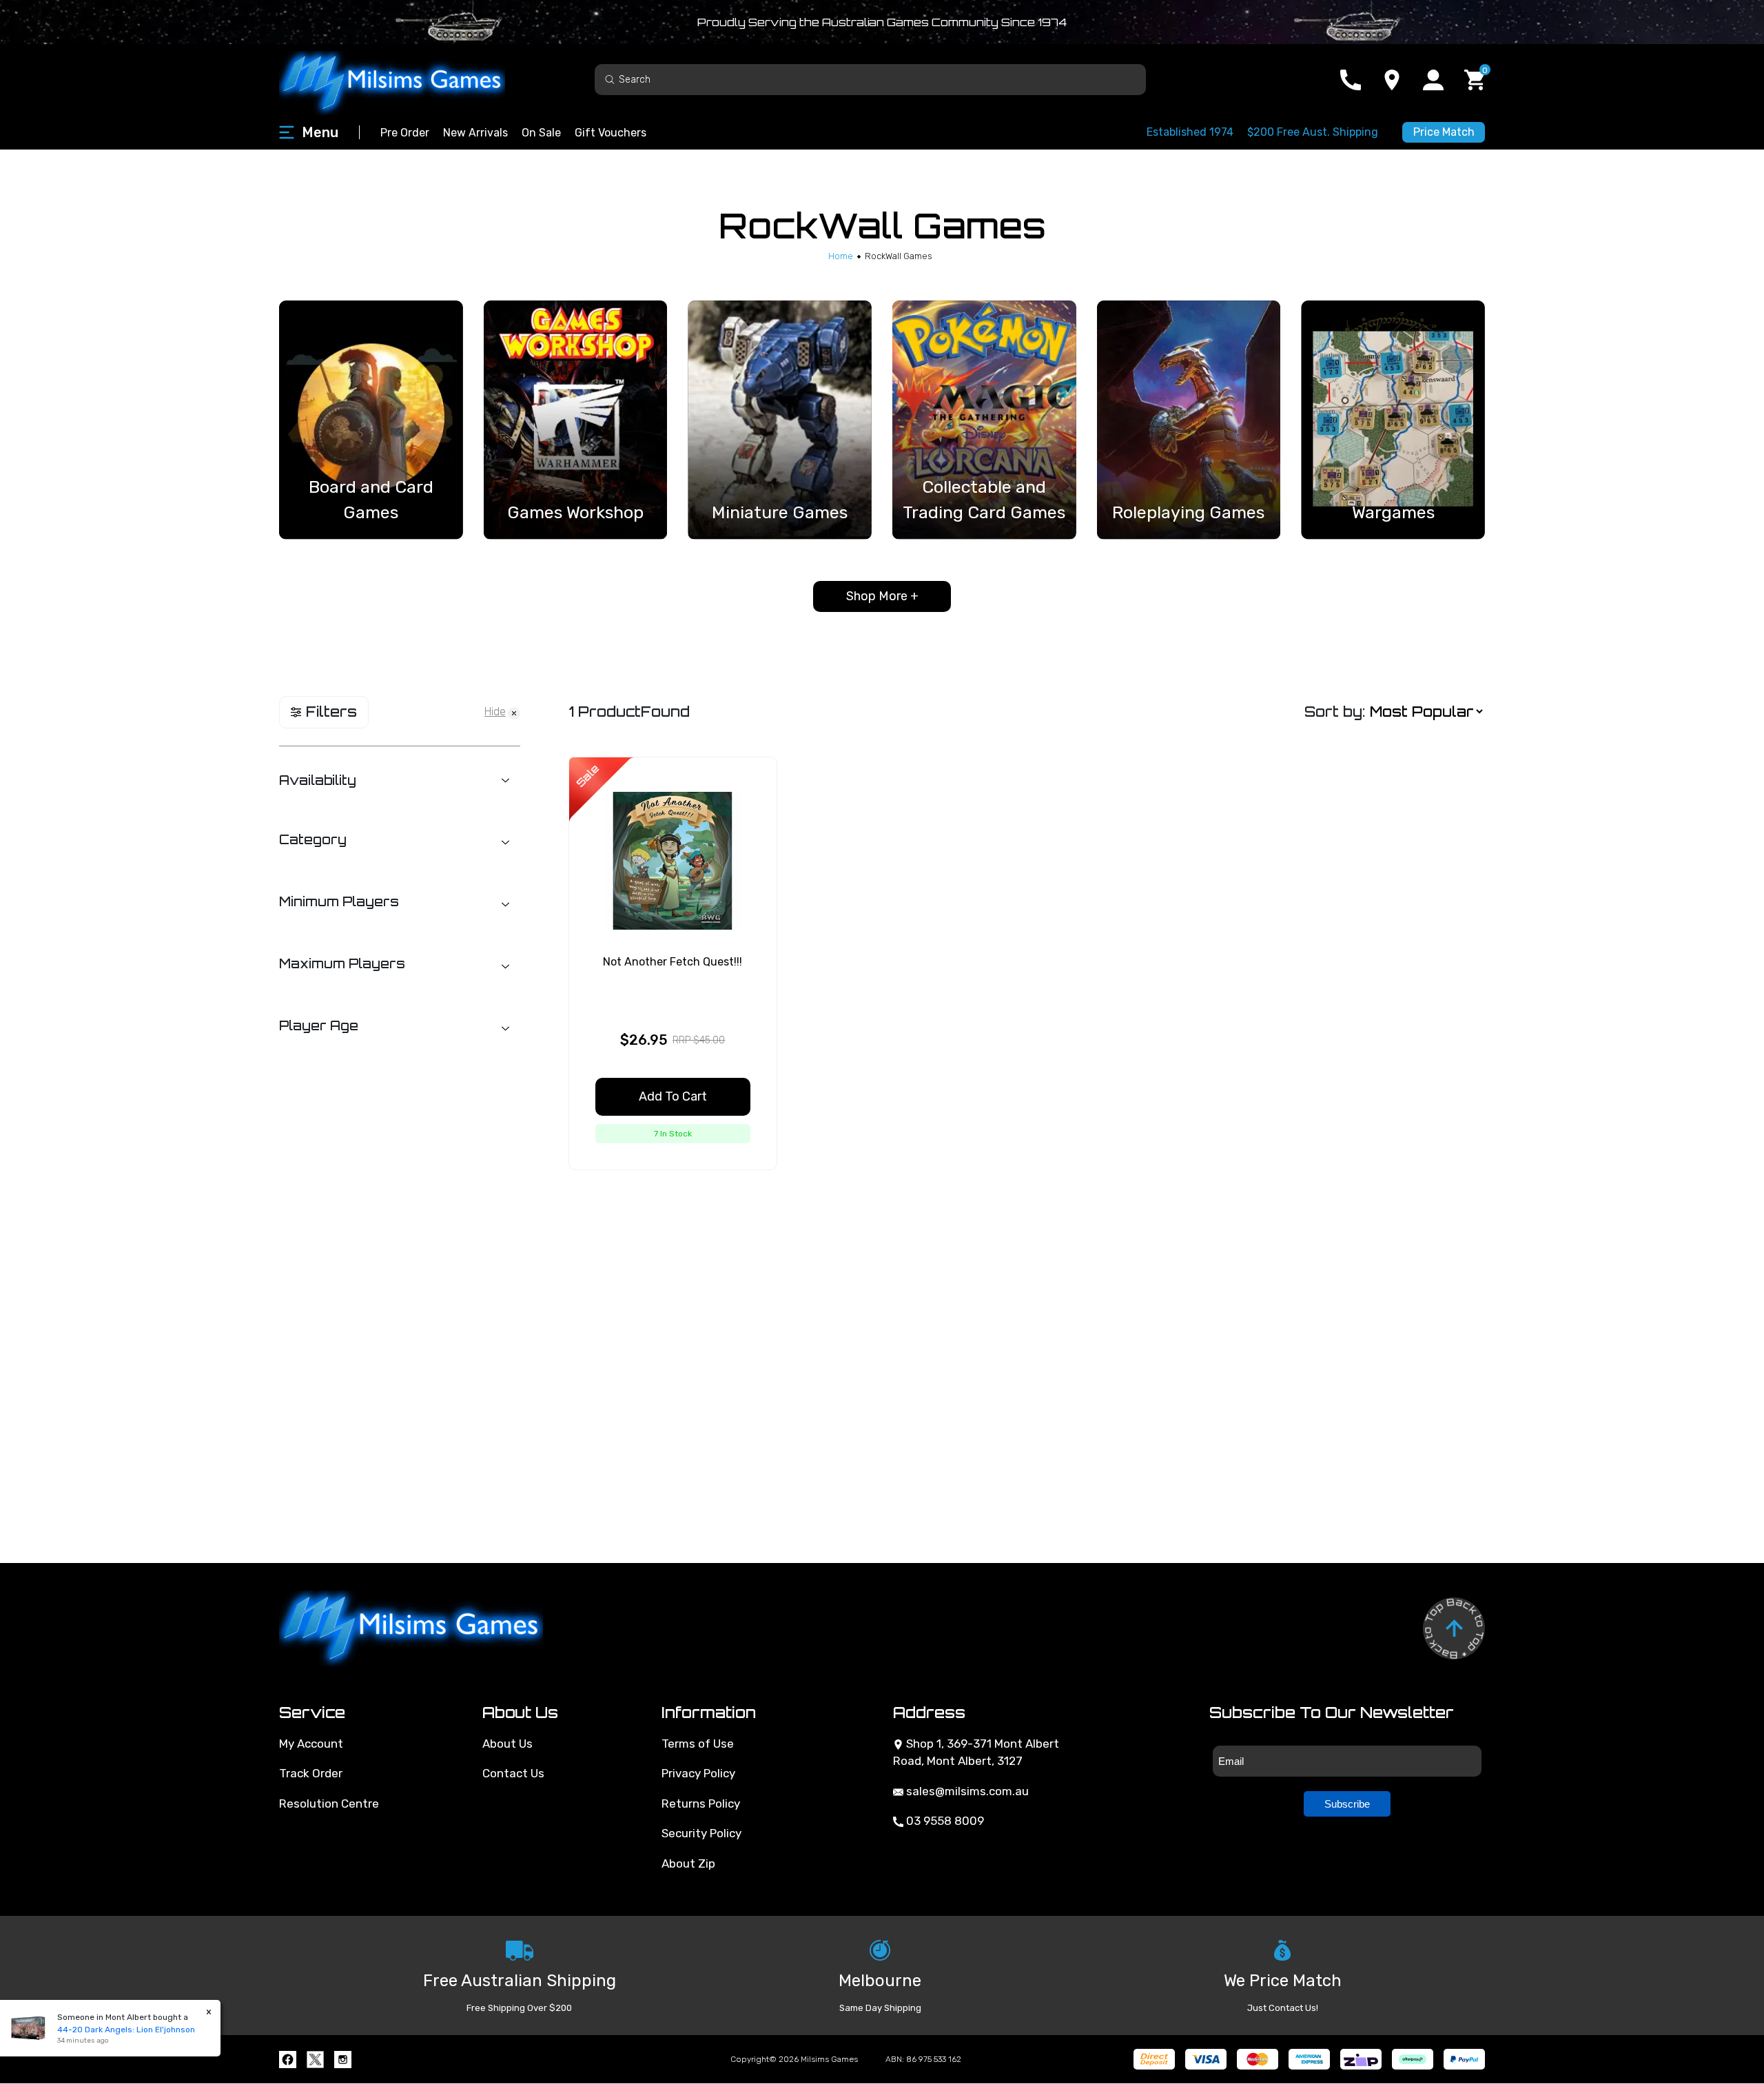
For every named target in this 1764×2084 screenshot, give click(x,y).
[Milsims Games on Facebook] (288, 2060)
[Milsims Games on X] (315, 2060)
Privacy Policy (698, 1773)
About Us (507, 1744)
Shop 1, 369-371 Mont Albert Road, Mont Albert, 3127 (976, 1753)
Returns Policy (701, 1804)
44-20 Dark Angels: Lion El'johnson (112, 2030)
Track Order (311, 1773)
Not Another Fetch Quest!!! (673, 962)
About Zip (688, 1863)
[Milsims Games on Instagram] (343, 2060)
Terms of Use (698, 1744)
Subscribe (1347, 1804)
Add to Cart (673, 1096)
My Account (311, 1744)
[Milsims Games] (407, 80)
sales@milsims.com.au (966, 1791)
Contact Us (513, 1773)
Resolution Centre (329, 1804)
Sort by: (1335, 712)
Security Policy (701, 1833)
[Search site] (610, 79)
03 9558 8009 (944, 1821)
